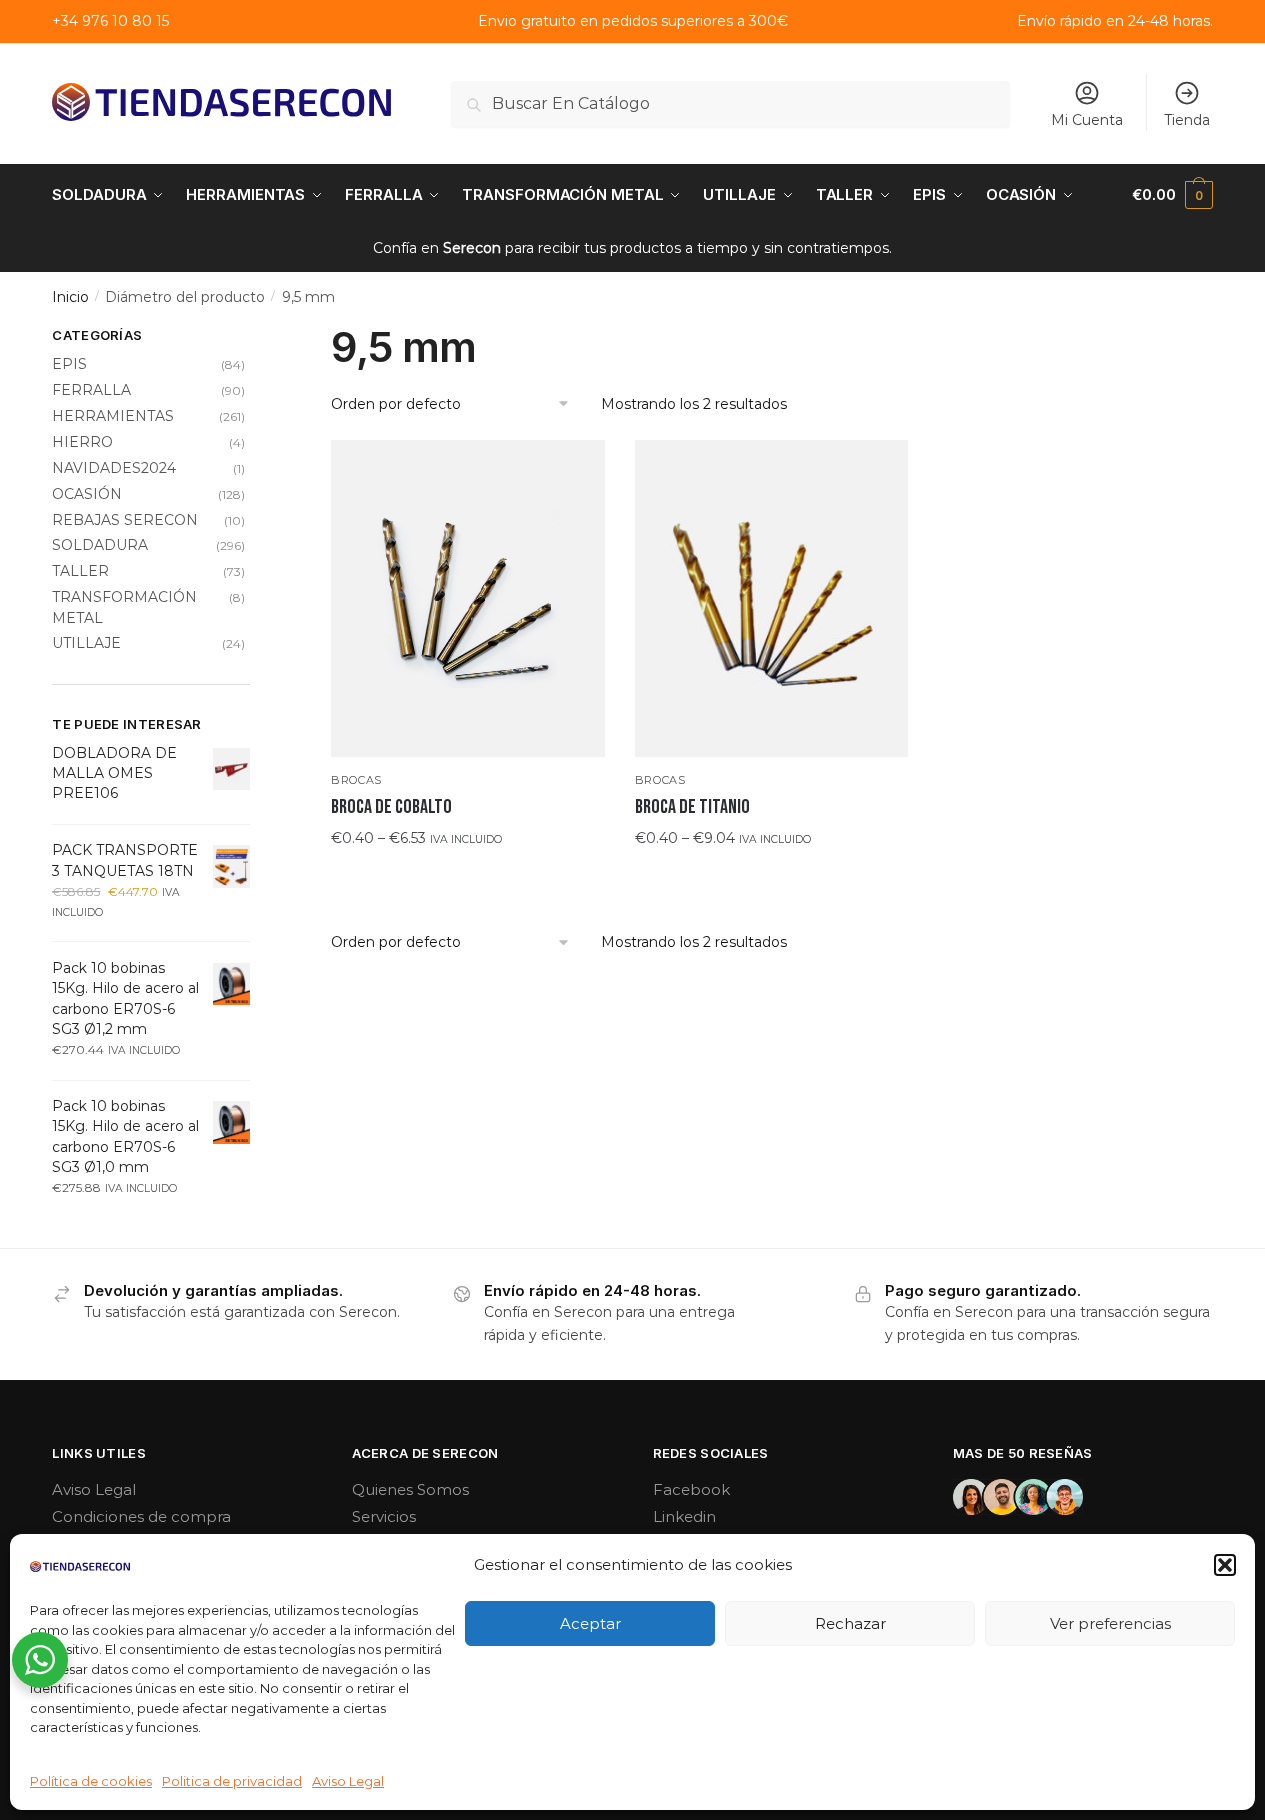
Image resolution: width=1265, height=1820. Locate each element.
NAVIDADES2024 (114, 468)
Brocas (356, 780)
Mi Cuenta (1087, 120)
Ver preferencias (1110, 1623)
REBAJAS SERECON (125, 520)
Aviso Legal (348, 1781)
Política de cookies (91, 1781)
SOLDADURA (100, 545)
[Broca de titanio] (772, 598)
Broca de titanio (692, 807)
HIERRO (82, 442)
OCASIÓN (87, 494)
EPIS (69, 364)
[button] (1225, 1565)
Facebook (691, 1489)
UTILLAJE (86, 643)
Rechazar (850, 1623)
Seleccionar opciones (467, 878)
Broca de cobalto (391, 807)
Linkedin (684, 1516)
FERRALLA (91, 390)
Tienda (1187, 120)
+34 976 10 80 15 (110, 21)
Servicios (384, 1516)
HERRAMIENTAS (113, 416)
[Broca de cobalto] (468, 598)
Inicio (70, 297)
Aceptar (590, 1623)
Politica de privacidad (232, 1781)
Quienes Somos (410, 1489)
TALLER (80, 571)
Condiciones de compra (141, 1516)
